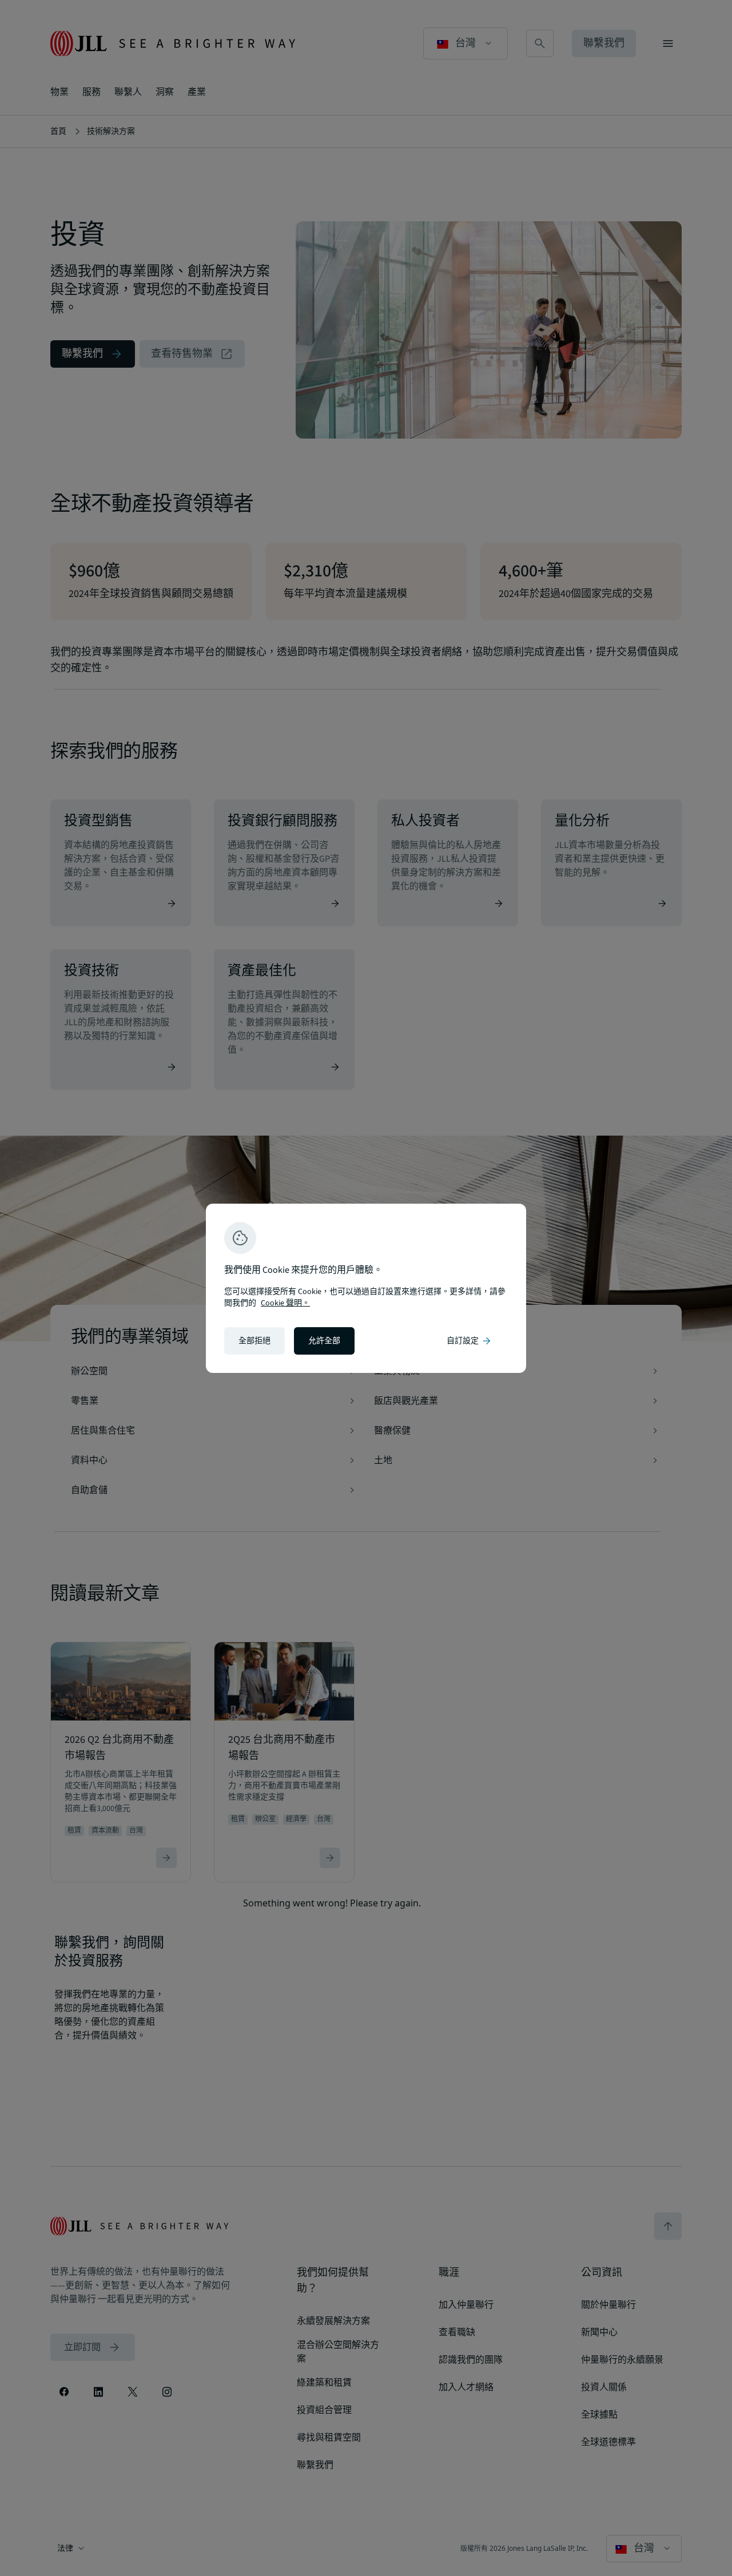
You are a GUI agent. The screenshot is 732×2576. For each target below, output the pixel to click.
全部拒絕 (254, 1341)
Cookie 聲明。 (285, 1303)
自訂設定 (470, 1341)
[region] (366, 1288)
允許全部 (324, 1341)
